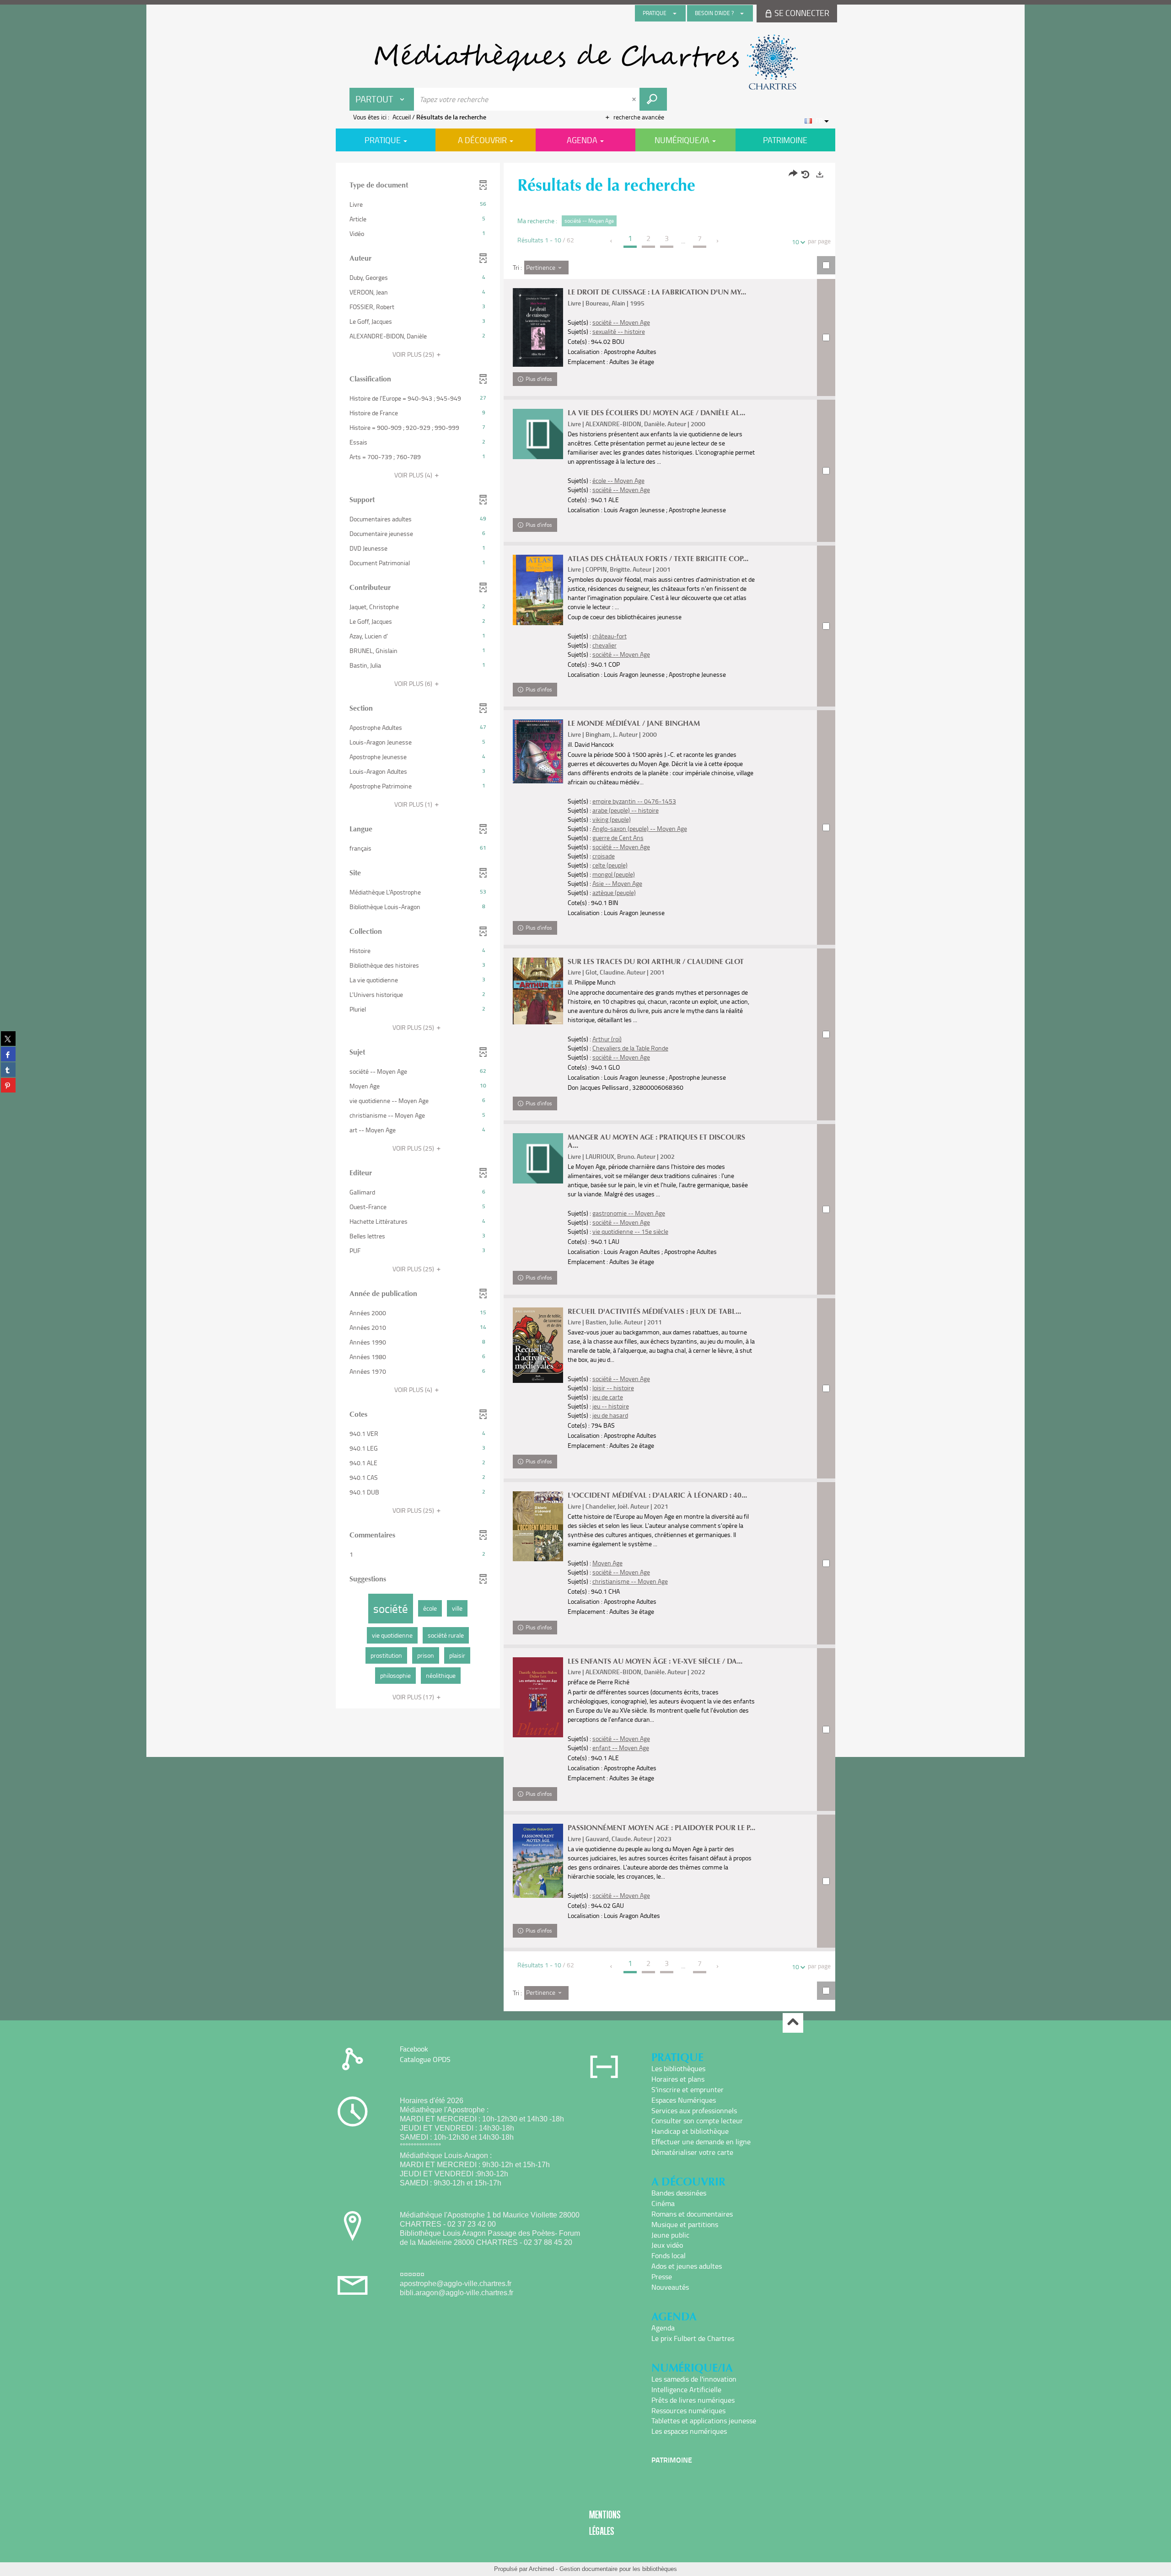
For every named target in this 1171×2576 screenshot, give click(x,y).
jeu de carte (608, 1397)
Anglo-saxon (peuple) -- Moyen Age (640, 828)
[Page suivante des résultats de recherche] (718, 241)
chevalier (604, 645)
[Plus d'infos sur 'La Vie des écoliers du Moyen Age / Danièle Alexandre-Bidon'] (538, 434)
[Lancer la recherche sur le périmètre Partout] (653, 99)
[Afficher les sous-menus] (675, 13)
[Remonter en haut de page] (793, 2023)
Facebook (414, 2049)
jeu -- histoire (611, 1406)
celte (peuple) (610, 865)
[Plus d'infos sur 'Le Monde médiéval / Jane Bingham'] (538, 751)
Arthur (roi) (607, 1039)
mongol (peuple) (614, 874)
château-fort (610, 636)
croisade (604, 856)
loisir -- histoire (613, 1388)
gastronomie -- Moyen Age (629, 1213)
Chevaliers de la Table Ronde (630, 1048)
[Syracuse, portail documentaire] (585, 62)
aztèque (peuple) (614, 892)
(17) (414, 1697)
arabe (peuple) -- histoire (626, 810)
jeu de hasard (610, 1415)
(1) (414, 804)
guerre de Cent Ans (618, 838)
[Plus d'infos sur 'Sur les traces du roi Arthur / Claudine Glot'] (538, 991)
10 (795, 242)
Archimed (541, 2569)
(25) (414, 354)
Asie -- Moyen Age (617, 883)
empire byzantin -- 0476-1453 (634, 801)
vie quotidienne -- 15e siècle (630, 1231)
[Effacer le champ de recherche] (635, 99)
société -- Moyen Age (621, 322)
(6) (414, 683)
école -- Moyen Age (618, 480)
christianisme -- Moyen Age (630, 1581)
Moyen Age (607, 1563)
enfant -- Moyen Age (621, 1748)
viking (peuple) (612, 819)
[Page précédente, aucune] (612, 241)
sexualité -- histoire (619, 331)
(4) (414, 475)
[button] (418, 204)
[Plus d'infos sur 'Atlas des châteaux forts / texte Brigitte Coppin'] (538, 590)
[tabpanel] (585, 1088)
